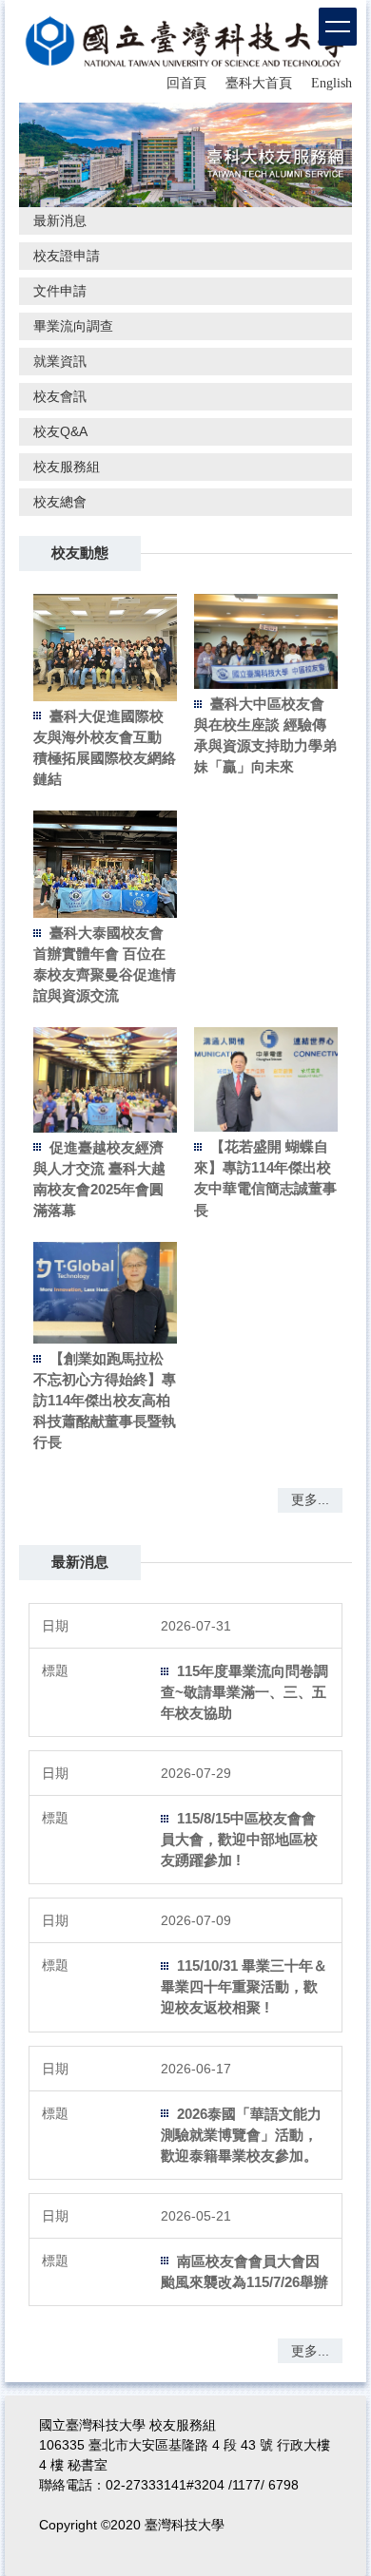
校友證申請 (67, 256)
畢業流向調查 (73, 326)
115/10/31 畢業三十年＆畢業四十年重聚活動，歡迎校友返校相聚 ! (244, 1986)
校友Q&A (60, 431)
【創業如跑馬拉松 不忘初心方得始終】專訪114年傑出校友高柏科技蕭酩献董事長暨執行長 (105, 1400)
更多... (310, 1499)
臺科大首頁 (259, 83)
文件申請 (60, 291)
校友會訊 (60, 396)
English (332, 83)
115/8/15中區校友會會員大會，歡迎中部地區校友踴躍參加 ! (239, 1839)
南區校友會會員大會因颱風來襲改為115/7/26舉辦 (244, 2271)
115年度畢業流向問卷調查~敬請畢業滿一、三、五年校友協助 (244, 1692)
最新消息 (60, 220)
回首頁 (186, 83)
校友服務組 (67, 467)
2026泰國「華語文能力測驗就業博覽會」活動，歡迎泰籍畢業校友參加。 (241, 2135)
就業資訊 (60, 361)
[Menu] (338, 27)
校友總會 (60, 502)
